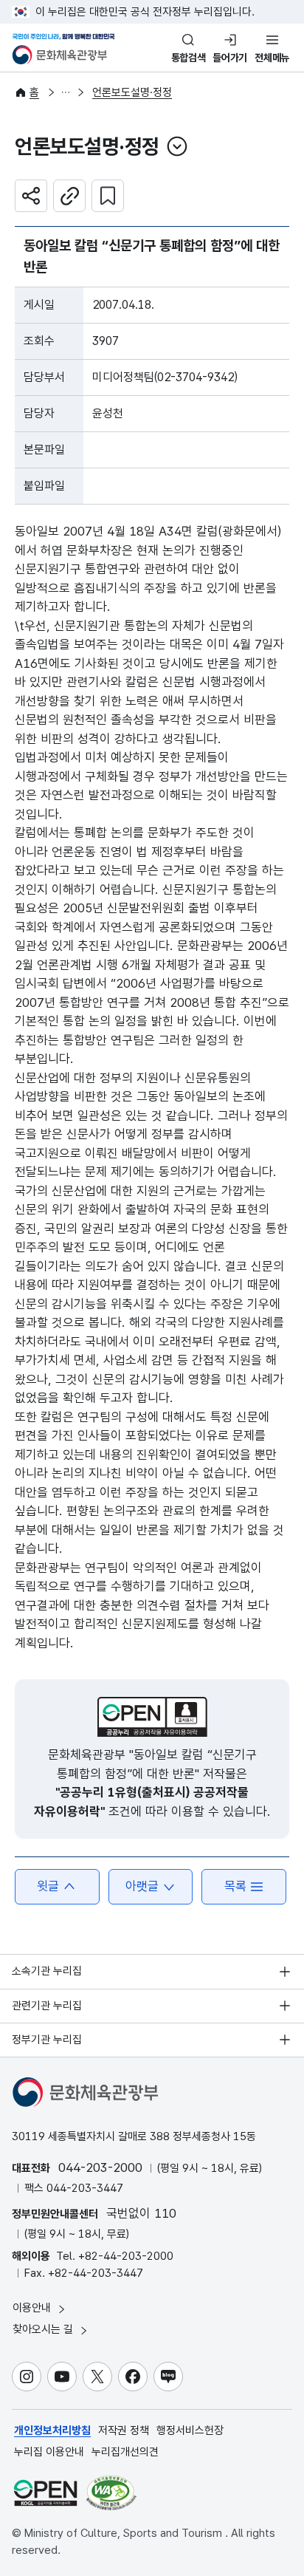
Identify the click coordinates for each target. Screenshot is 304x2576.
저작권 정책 (124, 2430)
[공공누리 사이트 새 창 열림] (45, 2493)
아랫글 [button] (142, 1886)
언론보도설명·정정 (132, 92)
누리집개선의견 (125, 2452)
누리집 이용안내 (49, 2452)
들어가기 (230, 58)
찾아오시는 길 (44, 2329)
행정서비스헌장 (190, 2430)
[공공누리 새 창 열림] (152, 1717)
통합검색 (189, 58)
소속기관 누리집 (47, 1971)
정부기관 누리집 (47, 2040)
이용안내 (33, 2308)
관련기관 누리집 (47, 2006)
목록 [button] (235, 1886)
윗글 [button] (48, 1886)
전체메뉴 (272, 58)
